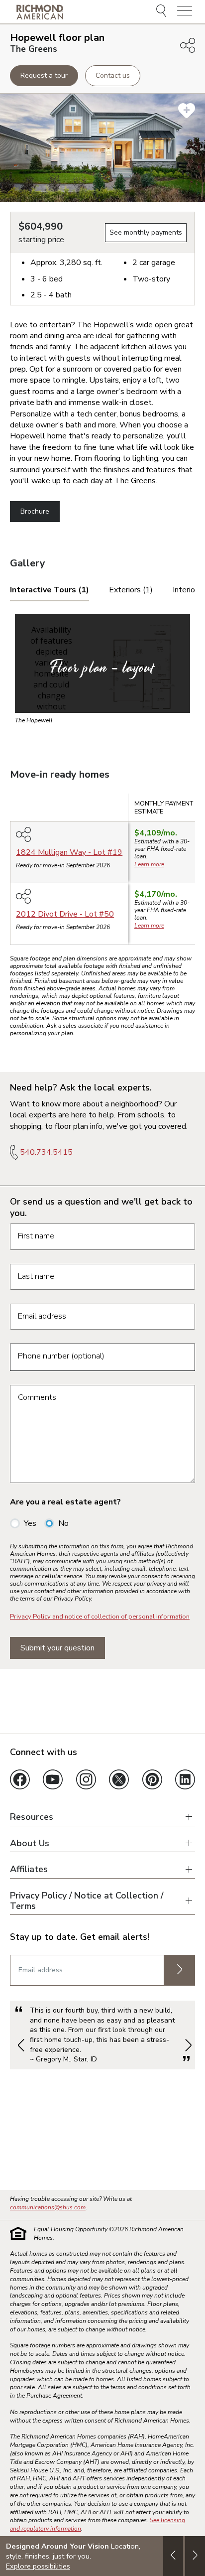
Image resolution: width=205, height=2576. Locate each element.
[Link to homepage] (40, 12)
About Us (30, 1843)
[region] (102, 873)
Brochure (35, 511)
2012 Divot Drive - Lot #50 (65, 914)
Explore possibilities (38, 2566)
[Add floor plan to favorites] (187, 111)
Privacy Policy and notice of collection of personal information (100, 1617)
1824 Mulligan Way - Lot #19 (69, 852)
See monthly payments (146, 232)
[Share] (188, 45)
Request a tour (44, 75)
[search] (163, 12)
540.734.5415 (46, 1152)
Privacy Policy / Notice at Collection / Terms (87, 1901)
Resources (32, 1817)
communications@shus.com (48, 2207)
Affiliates (29, 1869)
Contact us (113, 75)
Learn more (149, 864)
